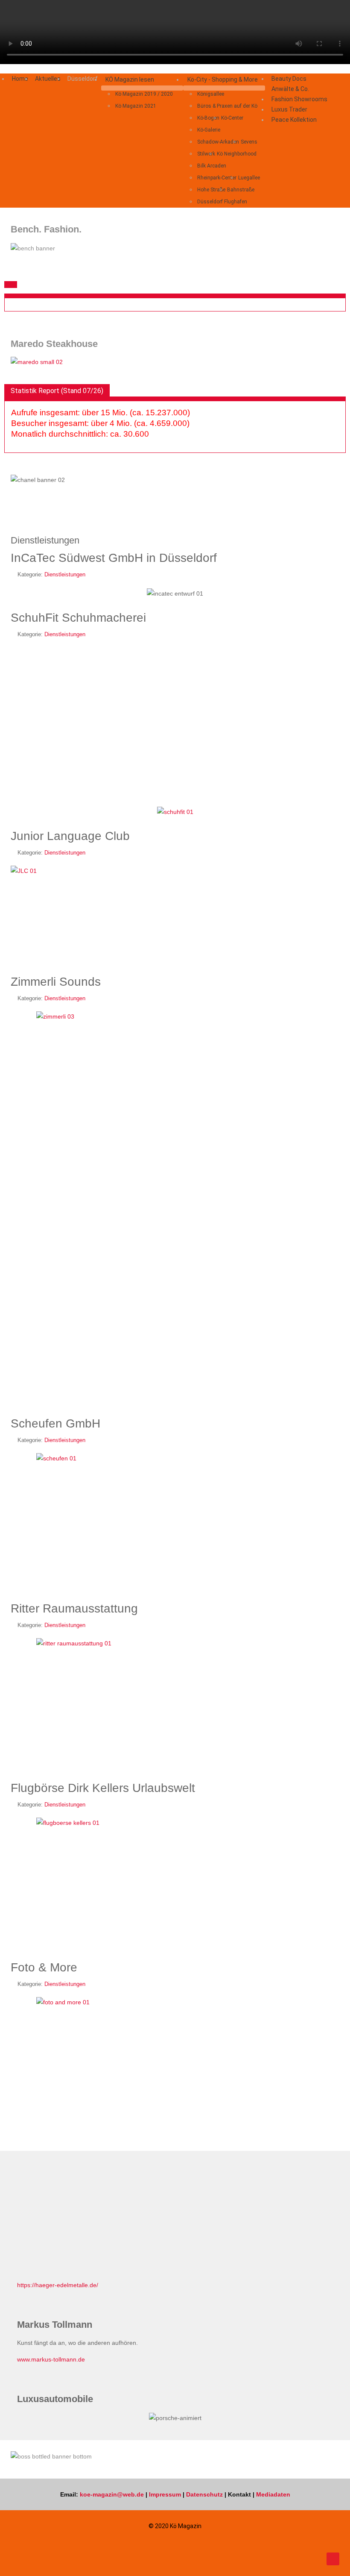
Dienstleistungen (65, 575)
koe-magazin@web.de (112, 2494)
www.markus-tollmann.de (51, 2359)
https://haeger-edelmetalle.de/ (58, 2285)
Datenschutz (204, 2494)
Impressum (165, 2494)
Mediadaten (273, 2494)
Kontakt (239, 2494)
